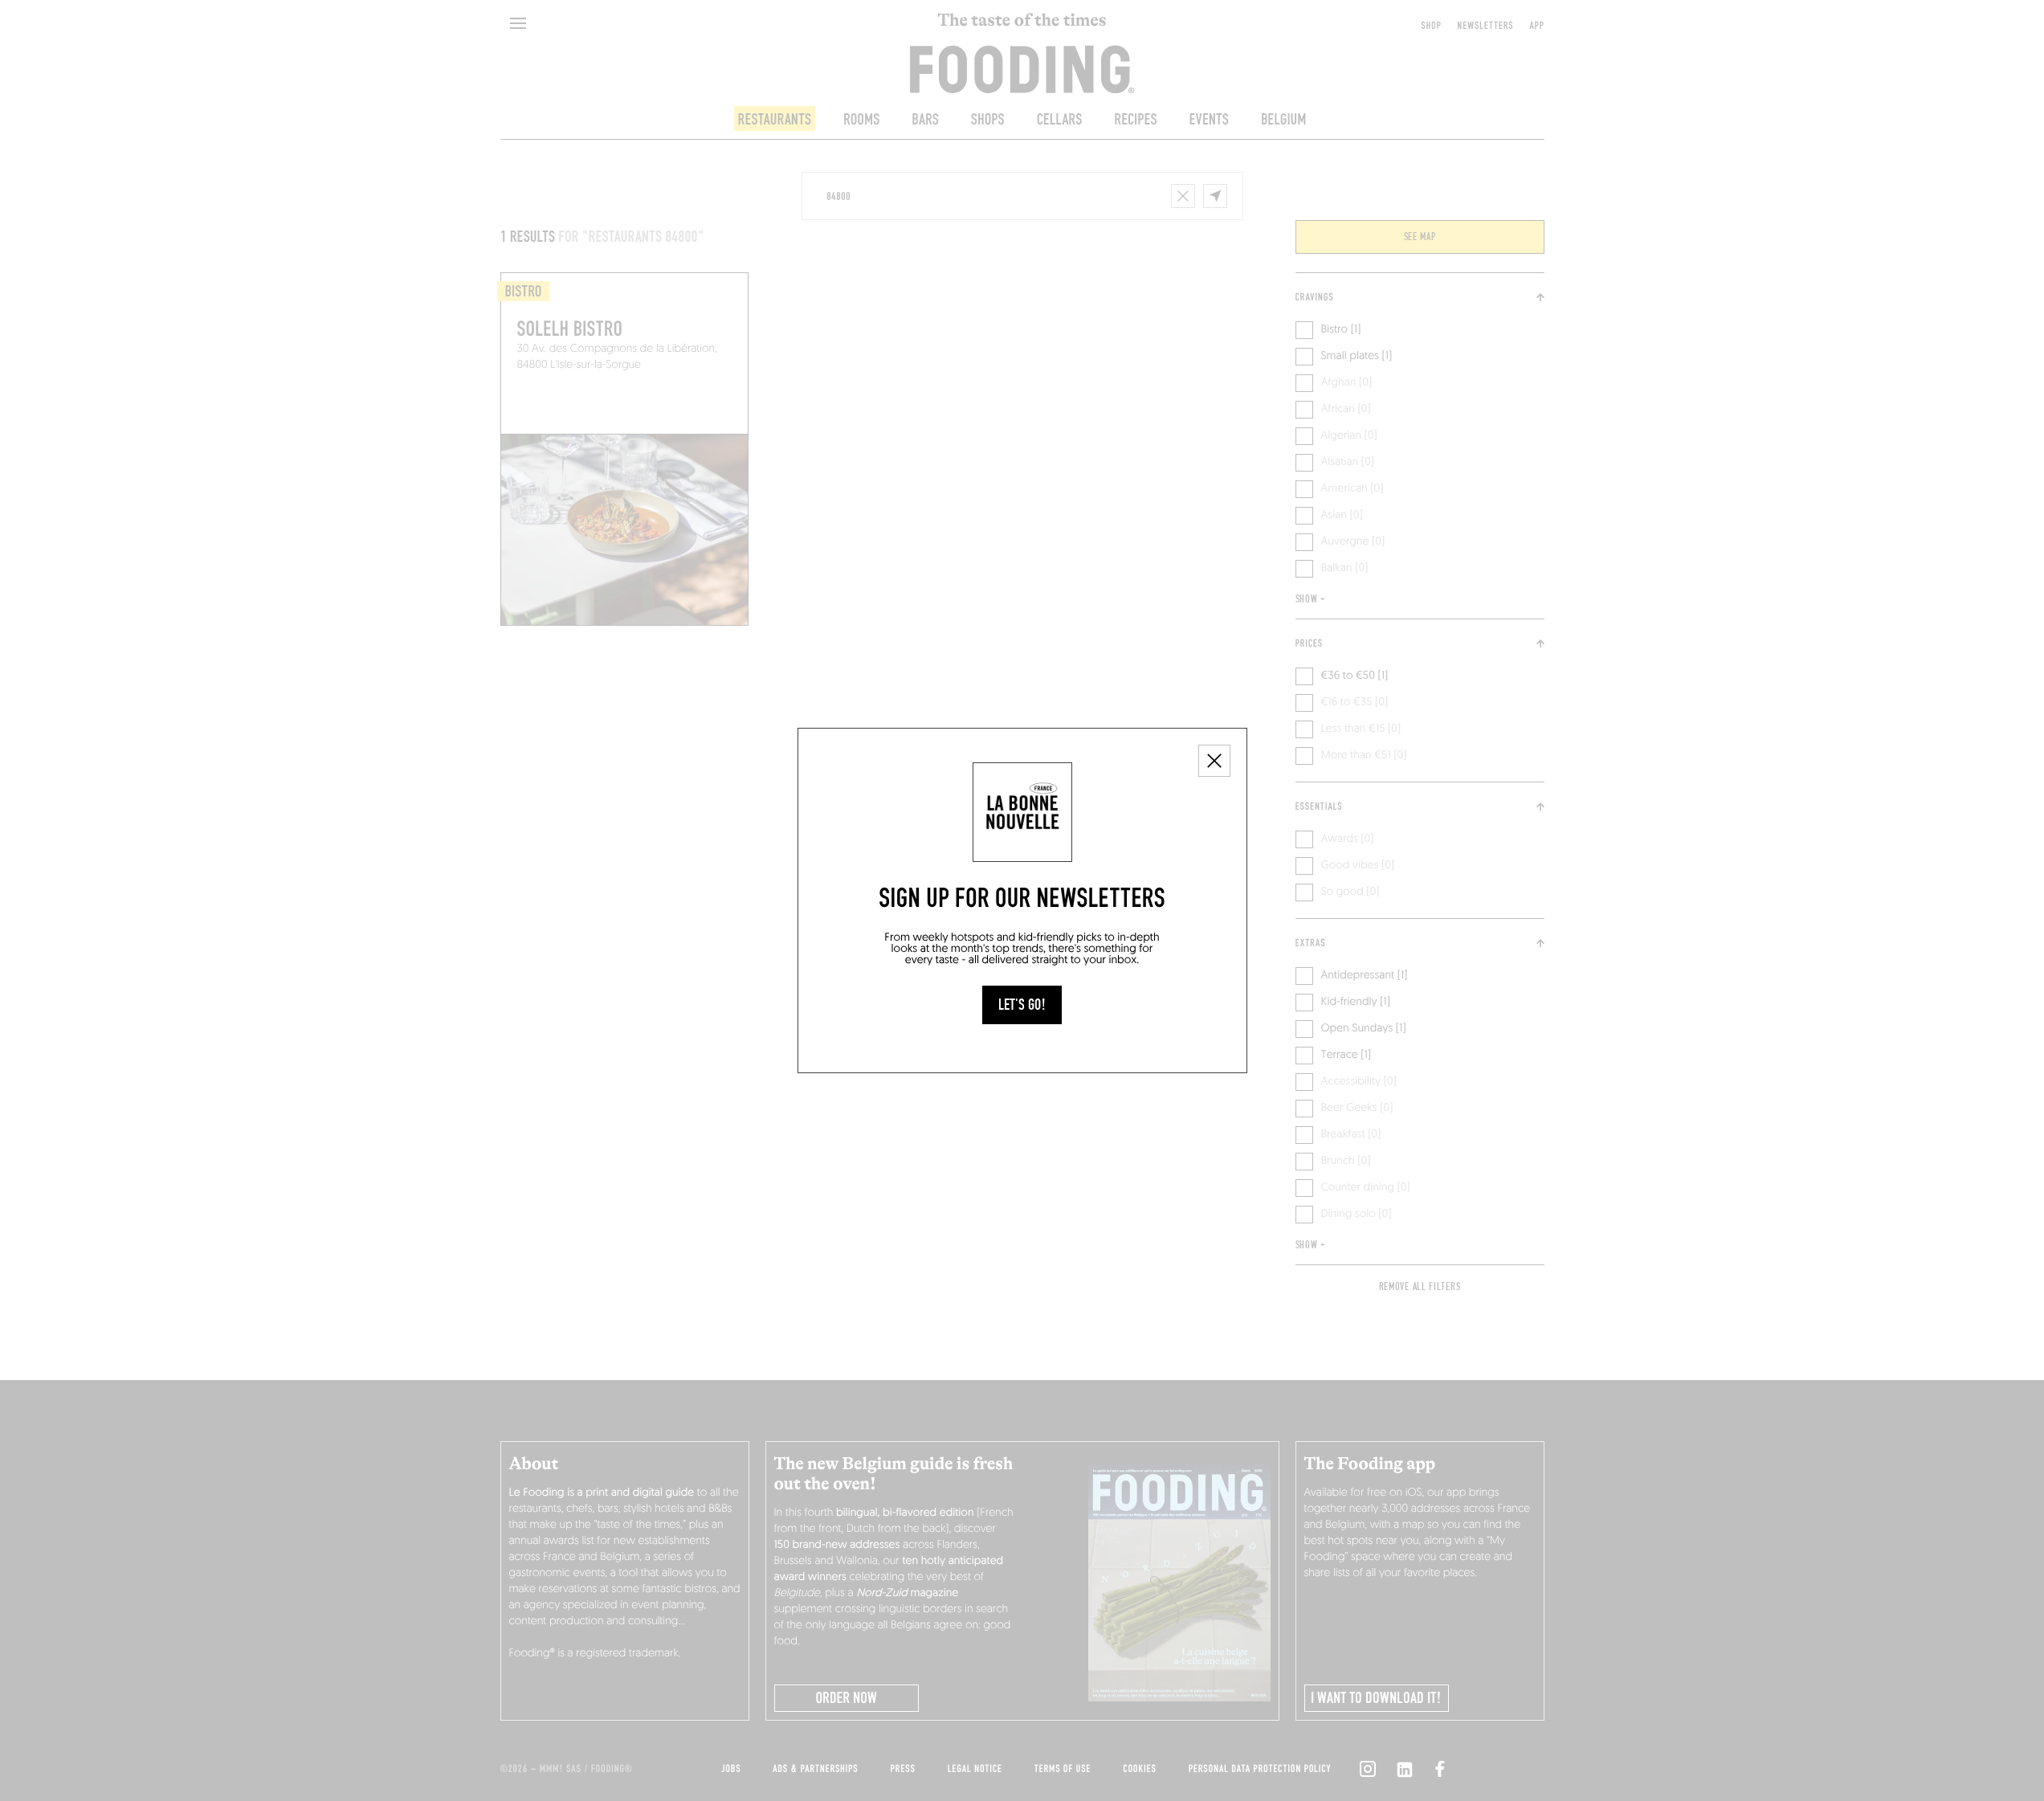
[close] (1214, 761)
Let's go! (1022, 1005)
